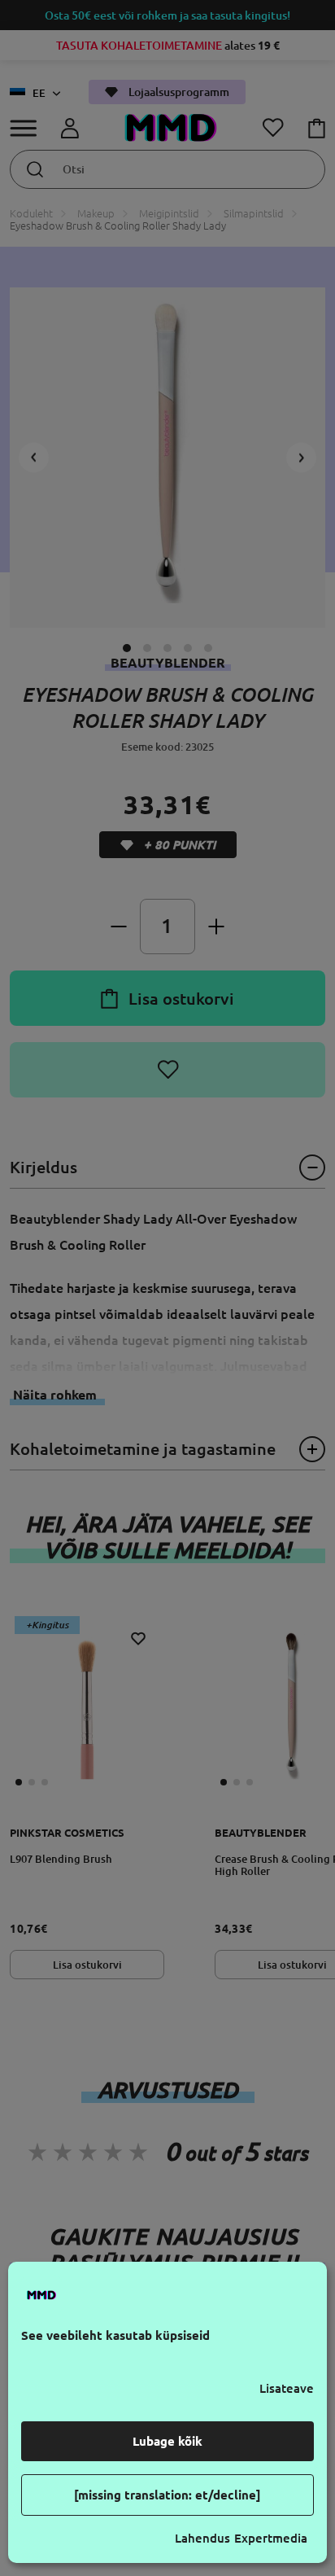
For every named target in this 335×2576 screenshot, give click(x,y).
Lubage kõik (167, 2441)
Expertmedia (271, 2538)
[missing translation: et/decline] (167, 2495)
